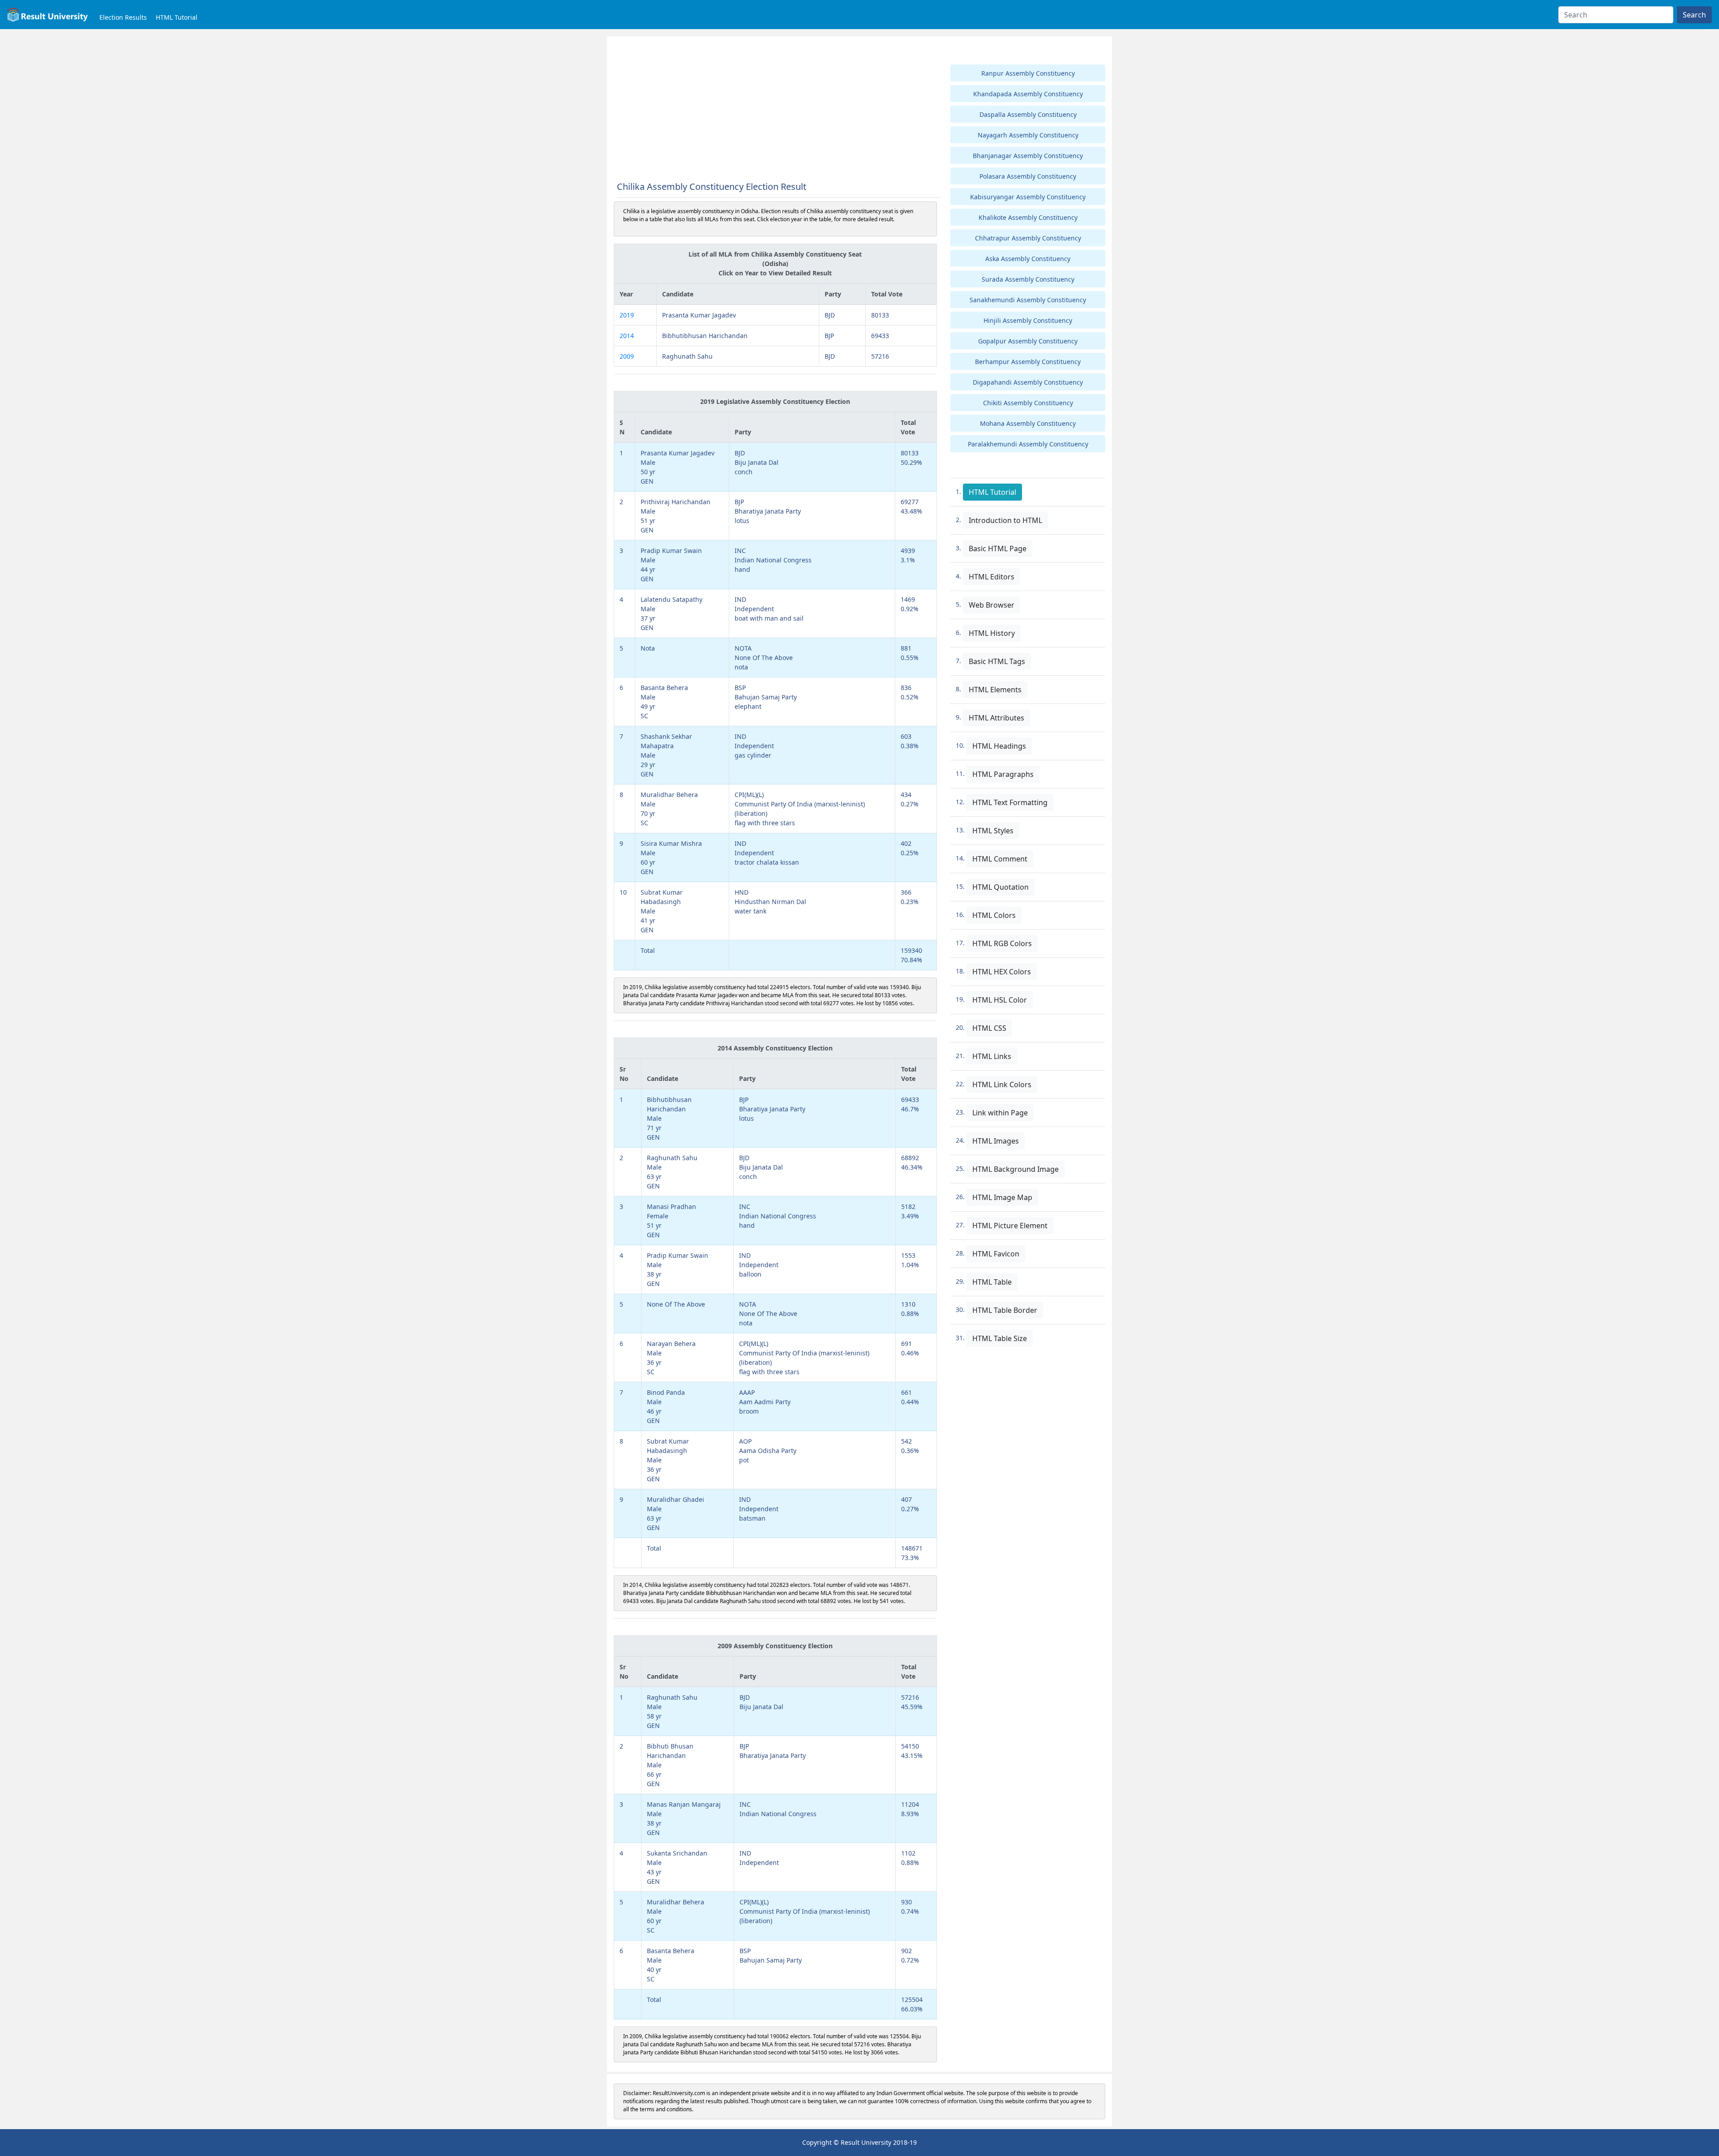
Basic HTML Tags (997, 661)
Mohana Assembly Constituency (1028, 423)
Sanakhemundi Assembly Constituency (1028, 300)
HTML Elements (995, 690)
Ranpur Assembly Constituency (1028, 73)
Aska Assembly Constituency (1028, 259)
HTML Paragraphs (1003, 774)
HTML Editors (992, 577)
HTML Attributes (996, 718)
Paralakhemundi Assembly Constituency (1028, 444)
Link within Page (1000, 1113)
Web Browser (992, 605)
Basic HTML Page (998, 549)
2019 (627, 315)
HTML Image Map (1002, 1197)
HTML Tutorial (177, 17)
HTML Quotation (1001, 887)
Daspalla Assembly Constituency (1028, 114)
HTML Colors (994, 915)
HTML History (992, 633)
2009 (627, 356)
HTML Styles (993, 831)
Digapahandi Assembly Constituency (1028, 382)
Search (1694, 15)
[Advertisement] (775, 109)
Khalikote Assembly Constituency (1028, 217)
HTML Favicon (996, 1254)
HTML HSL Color (1000, 1000)
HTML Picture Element (1010, 1226)
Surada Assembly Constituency (1028, 279)
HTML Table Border (1005, 1310)
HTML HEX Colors (1002, 972)
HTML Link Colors (1002, 1084)
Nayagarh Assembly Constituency (1028, 135)
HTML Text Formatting (1010, 802)
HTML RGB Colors (1002, 943)
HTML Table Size (1000, 1338)
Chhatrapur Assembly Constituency (1028, 238)
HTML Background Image (1016, 1169)
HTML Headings (999, 746)
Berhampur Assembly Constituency (1028, 362)
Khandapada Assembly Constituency (1028, 94)
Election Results (123, 17)
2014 (627, 336)
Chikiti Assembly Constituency (1028, 403)
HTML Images (996, 1141)
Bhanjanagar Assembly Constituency (1028, 156)
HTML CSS (989, 1028)
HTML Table (992, 1282)
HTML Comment (1000, 859)
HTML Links (992, 1056)
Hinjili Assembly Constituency (1028, 320)
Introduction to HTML (1005, 520)
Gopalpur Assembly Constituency (1028, 341)
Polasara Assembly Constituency (1028, 176)
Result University (866, 2142)
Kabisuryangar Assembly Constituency (1028, 197)
